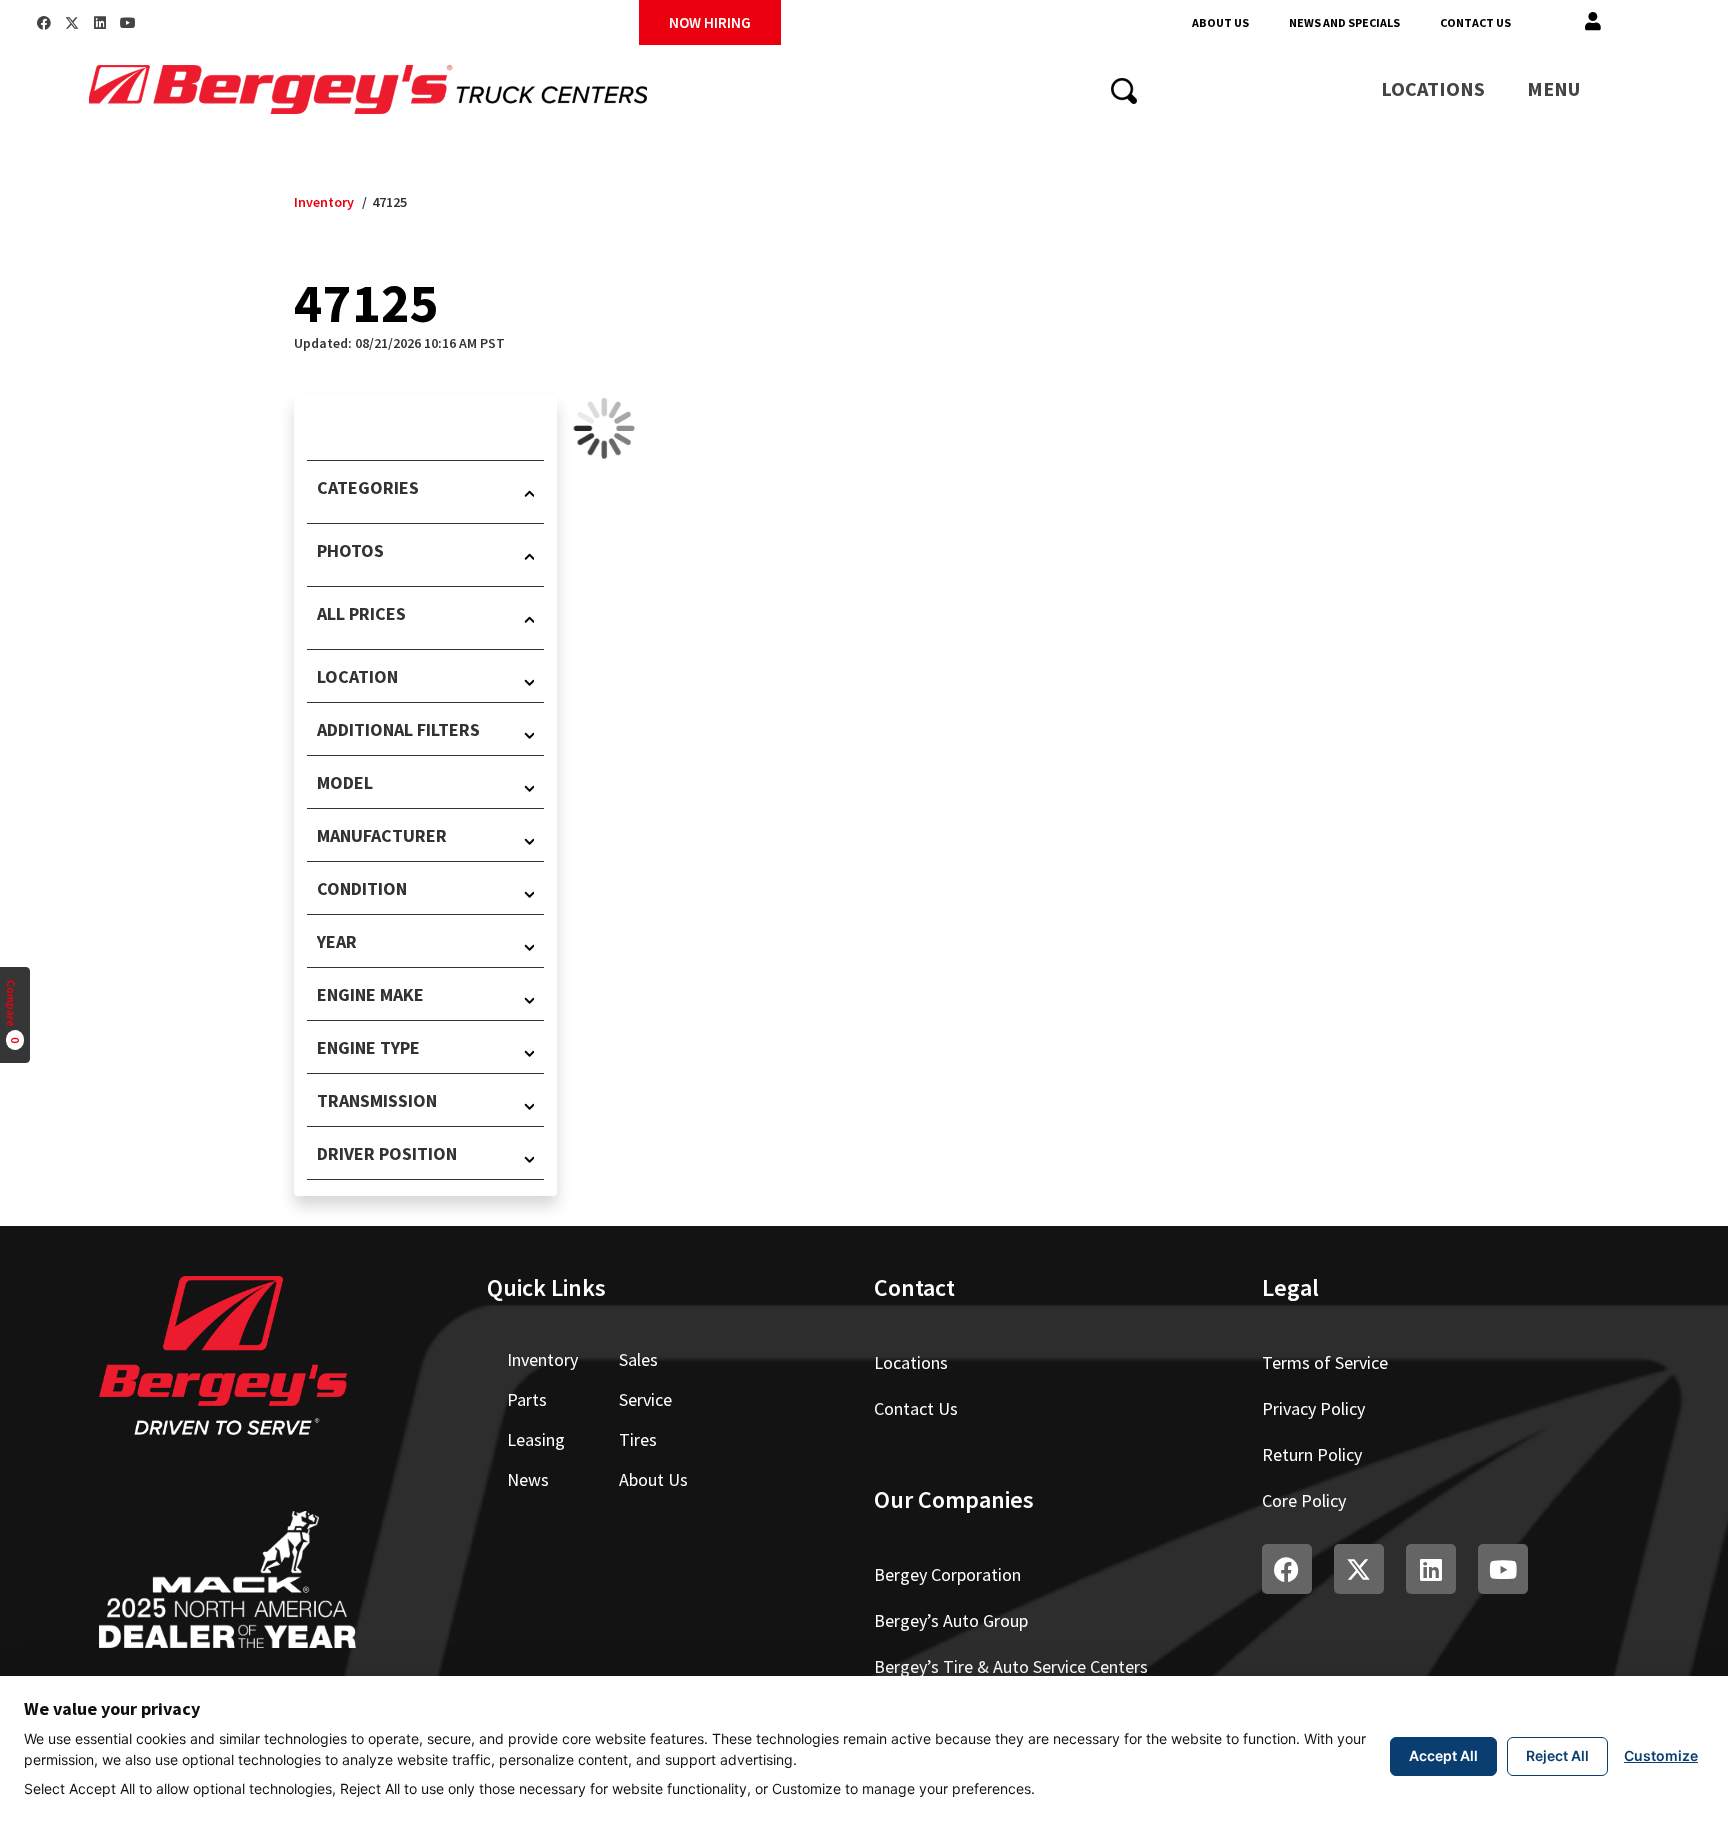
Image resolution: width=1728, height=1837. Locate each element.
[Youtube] (128, 23)
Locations (911, 1362)
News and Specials (1344, 22)
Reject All (1557, 1755)
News (528, 1479)
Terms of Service (1325, 1362)
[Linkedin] (100, 23)
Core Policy (1304, 1500)
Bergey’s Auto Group (951, 1620)
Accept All (1443, 1755)
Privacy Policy (1313, 1408)
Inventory (324, 202)
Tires (638, 1439)
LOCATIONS (1433, 88)
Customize (1661, 1755)
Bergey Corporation (947, 1574)
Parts (527, 1399)
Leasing (536, 1439)
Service (645, 1399)
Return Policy (1312, 1454)
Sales (638, 1359)
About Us (1220, 22)
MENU (1553, 88)
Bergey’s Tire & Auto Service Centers (1011, 1666)
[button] (1593, 22)
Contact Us (1475, 22)
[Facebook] (44, 23)
